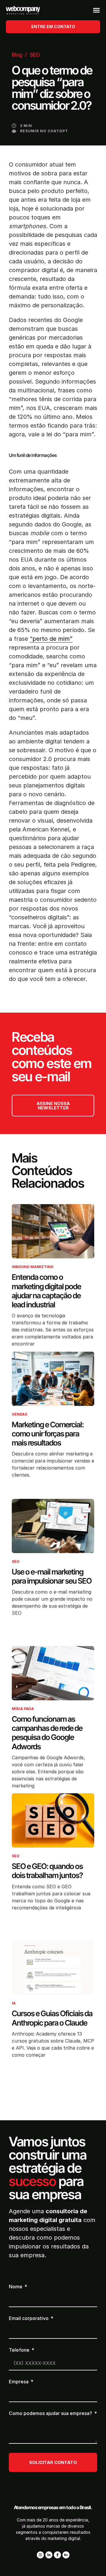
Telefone (20, 2350)
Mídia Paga (23, 1709)
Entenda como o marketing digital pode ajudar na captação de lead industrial (46, 1291)
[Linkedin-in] (49, 2555)
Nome (16, 2287)
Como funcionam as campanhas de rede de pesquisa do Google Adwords (47, 1733)
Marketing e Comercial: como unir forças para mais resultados (48, 1434)
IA (14, 2003)
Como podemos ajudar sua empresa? (51, 2414)
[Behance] (66, 2555)
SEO (35, 55)
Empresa (19, 2382)
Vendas (19, 1414)
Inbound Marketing (33, 1267)
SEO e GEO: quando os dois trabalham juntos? (47, 1871)
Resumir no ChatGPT (44, 131)
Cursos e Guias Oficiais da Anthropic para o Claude (52, 2018)
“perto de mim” (51, 639)
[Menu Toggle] (96, 10)
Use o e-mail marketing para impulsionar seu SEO (52, 1576)
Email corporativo (29, 2319)
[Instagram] (40, 2555)
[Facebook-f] (57, 2555)
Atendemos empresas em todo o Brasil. (53, 2507)
